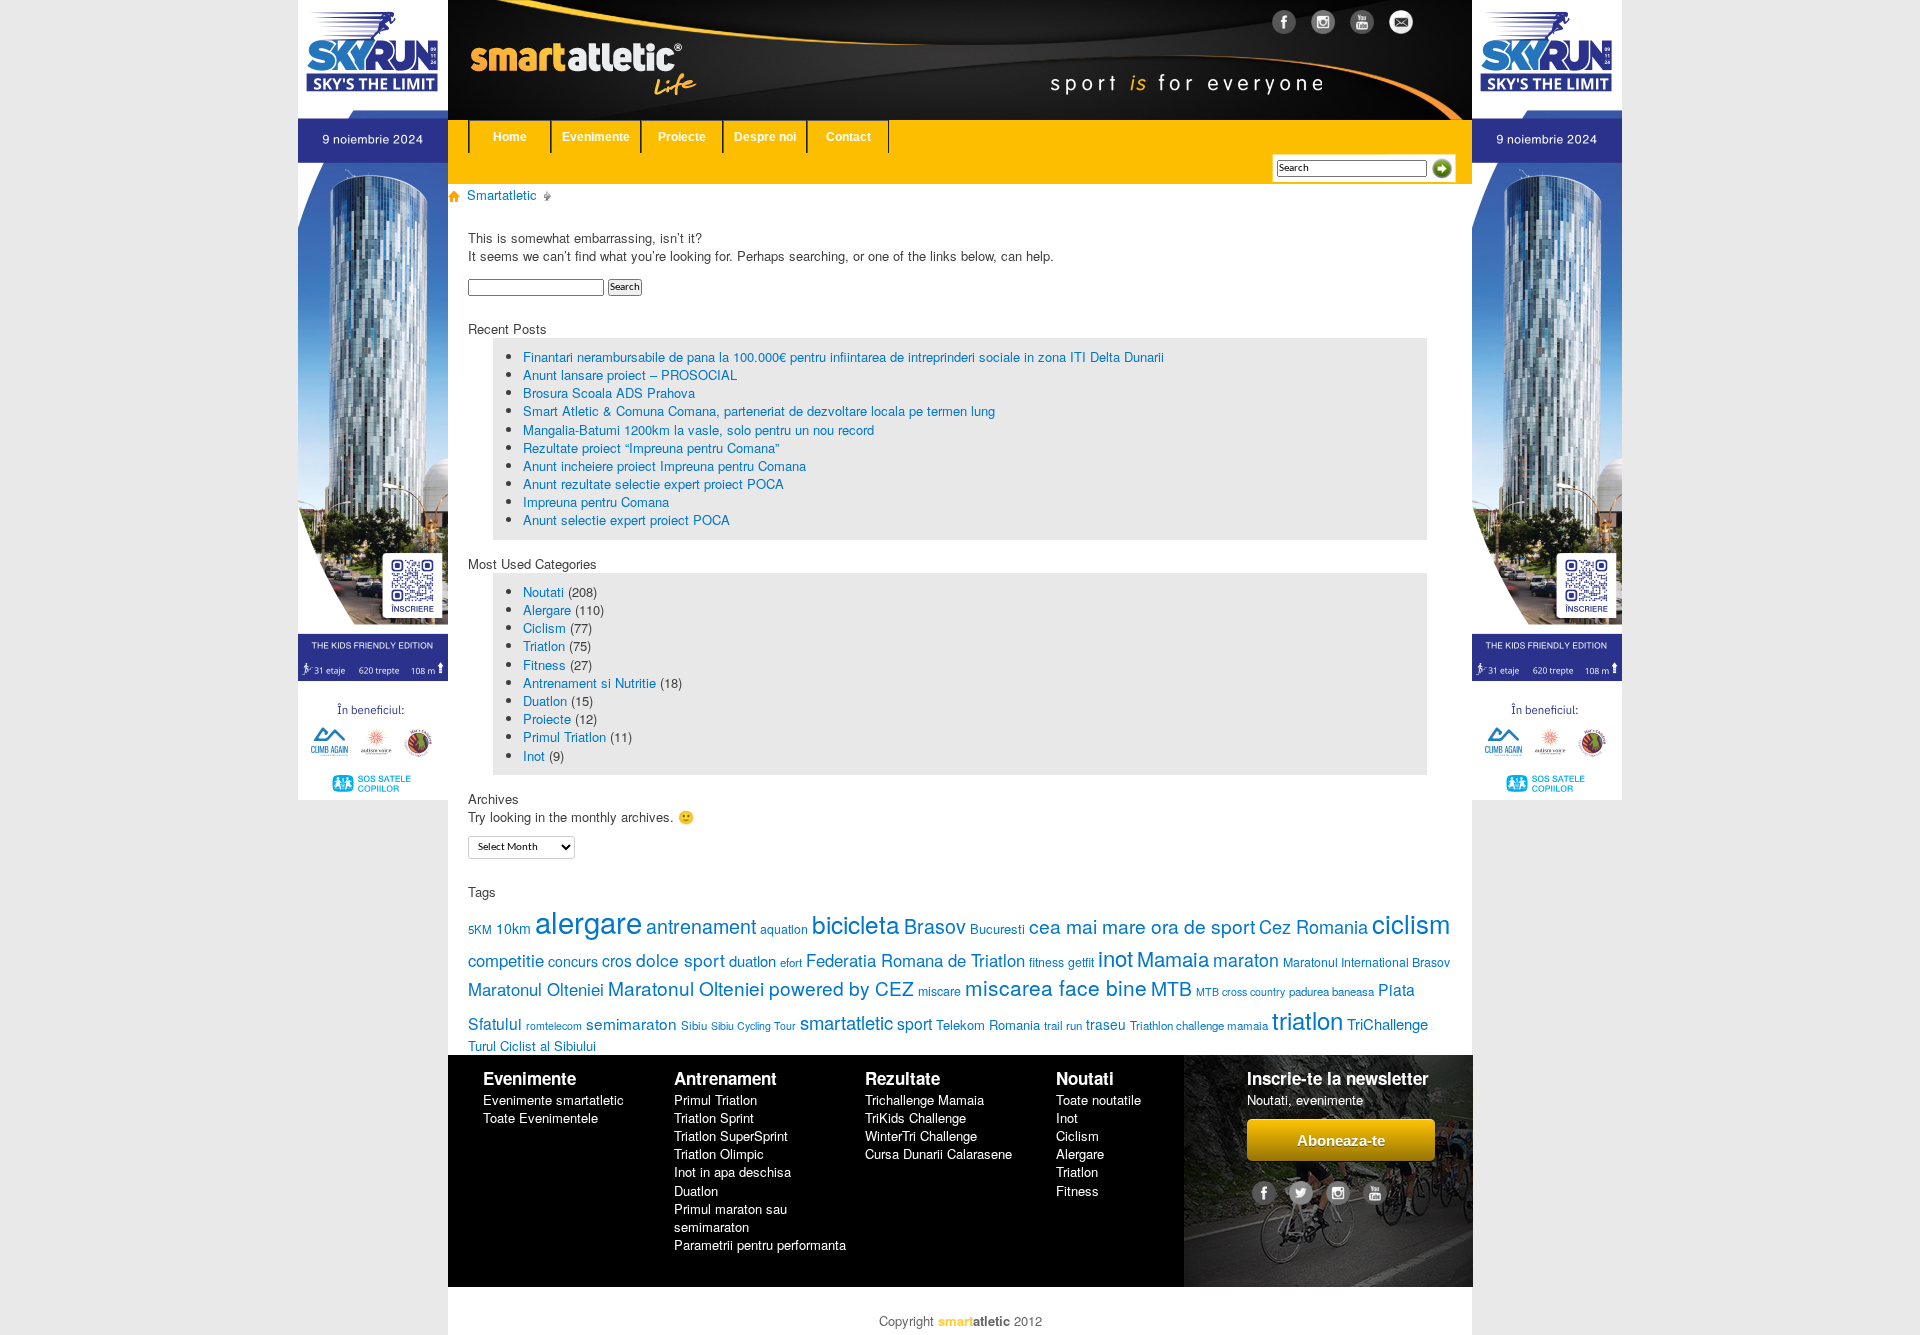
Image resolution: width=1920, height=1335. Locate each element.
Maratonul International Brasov (1366, 962)
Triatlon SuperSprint (731, 1136)
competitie (506, 960)
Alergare (547, 609)
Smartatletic (502, 194)
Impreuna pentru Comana (596, 501)
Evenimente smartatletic (553, 1100)
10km (513, 928)
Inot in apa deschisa (732, 1172)
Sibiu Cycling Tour (753, 1025)
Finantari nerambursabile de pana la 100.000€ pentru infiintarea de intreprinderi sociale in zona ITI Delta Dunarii (843, 356)
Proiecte (682, 137)
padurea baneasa (1331, 991)
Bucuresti (997, 928)
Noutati (543, 591)
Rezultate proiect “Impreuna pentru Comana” (651, 447)
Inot (534, 755)
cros (617, 960)
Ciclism (544, 627)
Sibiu (694, 1025)
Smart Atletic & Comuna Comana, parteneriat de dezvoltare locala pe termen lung (759, 410)
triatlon (1307, 1019)
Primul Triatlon (564, 736)
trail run (1063, 1025)
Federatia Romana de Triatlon (915, 960)
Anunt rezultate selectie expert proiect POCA (653, 483)
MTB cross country (1240, 991)
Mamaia (1173, 958)
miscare (939, 991)
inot (1115, 957)
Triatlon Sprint (714, 1118)
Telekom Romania (988, 1024)
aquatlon (784, 929)
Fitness (544, 664)
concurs (573, 961)
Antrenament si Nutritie (589, 682)
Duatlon (545, 700)
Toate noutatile (1098, 1100)
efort (791, 962)
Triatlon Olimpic (719, 1154)
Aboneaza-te (1341, 1140)
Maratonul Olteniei (536, 989)
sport (914, 1023)
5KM (480, 929)
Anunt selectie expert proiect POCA (626, 519)
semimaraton (631, 1023)
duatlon (752, 960)
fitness (1046, 962)
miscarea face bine (1056, 987)
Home (510, 137)
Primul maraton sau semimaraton (730, 1218)
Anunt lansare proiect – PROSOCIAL (630, 374)
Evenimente (596, 137)
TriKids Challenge (915, 1118)
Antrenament (725, 1078)
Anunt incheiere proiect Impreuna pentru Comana (664, 465)
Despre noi (765, 137)
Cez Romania (1313, 926)
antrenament (701, 925)
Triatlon (544, 645)
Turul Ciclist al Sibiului (532, 1045)
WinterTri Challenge (921, 1136)
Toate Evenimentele (540, 1118)
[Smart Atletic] (599, 39)
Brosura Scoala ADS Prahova (609, 392)
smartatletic (846, 1022)
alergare (588, 921)
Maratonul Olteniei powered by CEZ (761, 987)
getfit (1081, 962)
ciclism (1411, 922)
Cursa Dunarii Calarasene (938, 1154)
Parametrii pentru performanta (760, 1245)
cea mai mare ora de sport (1142, 925)
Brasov (935, 925)
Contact (848, 137)
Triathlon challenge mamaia (1199, 1025)
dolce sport (680, 959)
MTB (1171, 987)
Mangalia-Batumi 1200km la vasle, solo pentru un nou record (698, 429)
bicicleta (856, 923)
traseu (1106, 1024)
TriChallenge (1387, 1023)
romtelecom (554, 1025)
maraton (1246, 959)
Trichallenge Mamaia (924, 1100)
